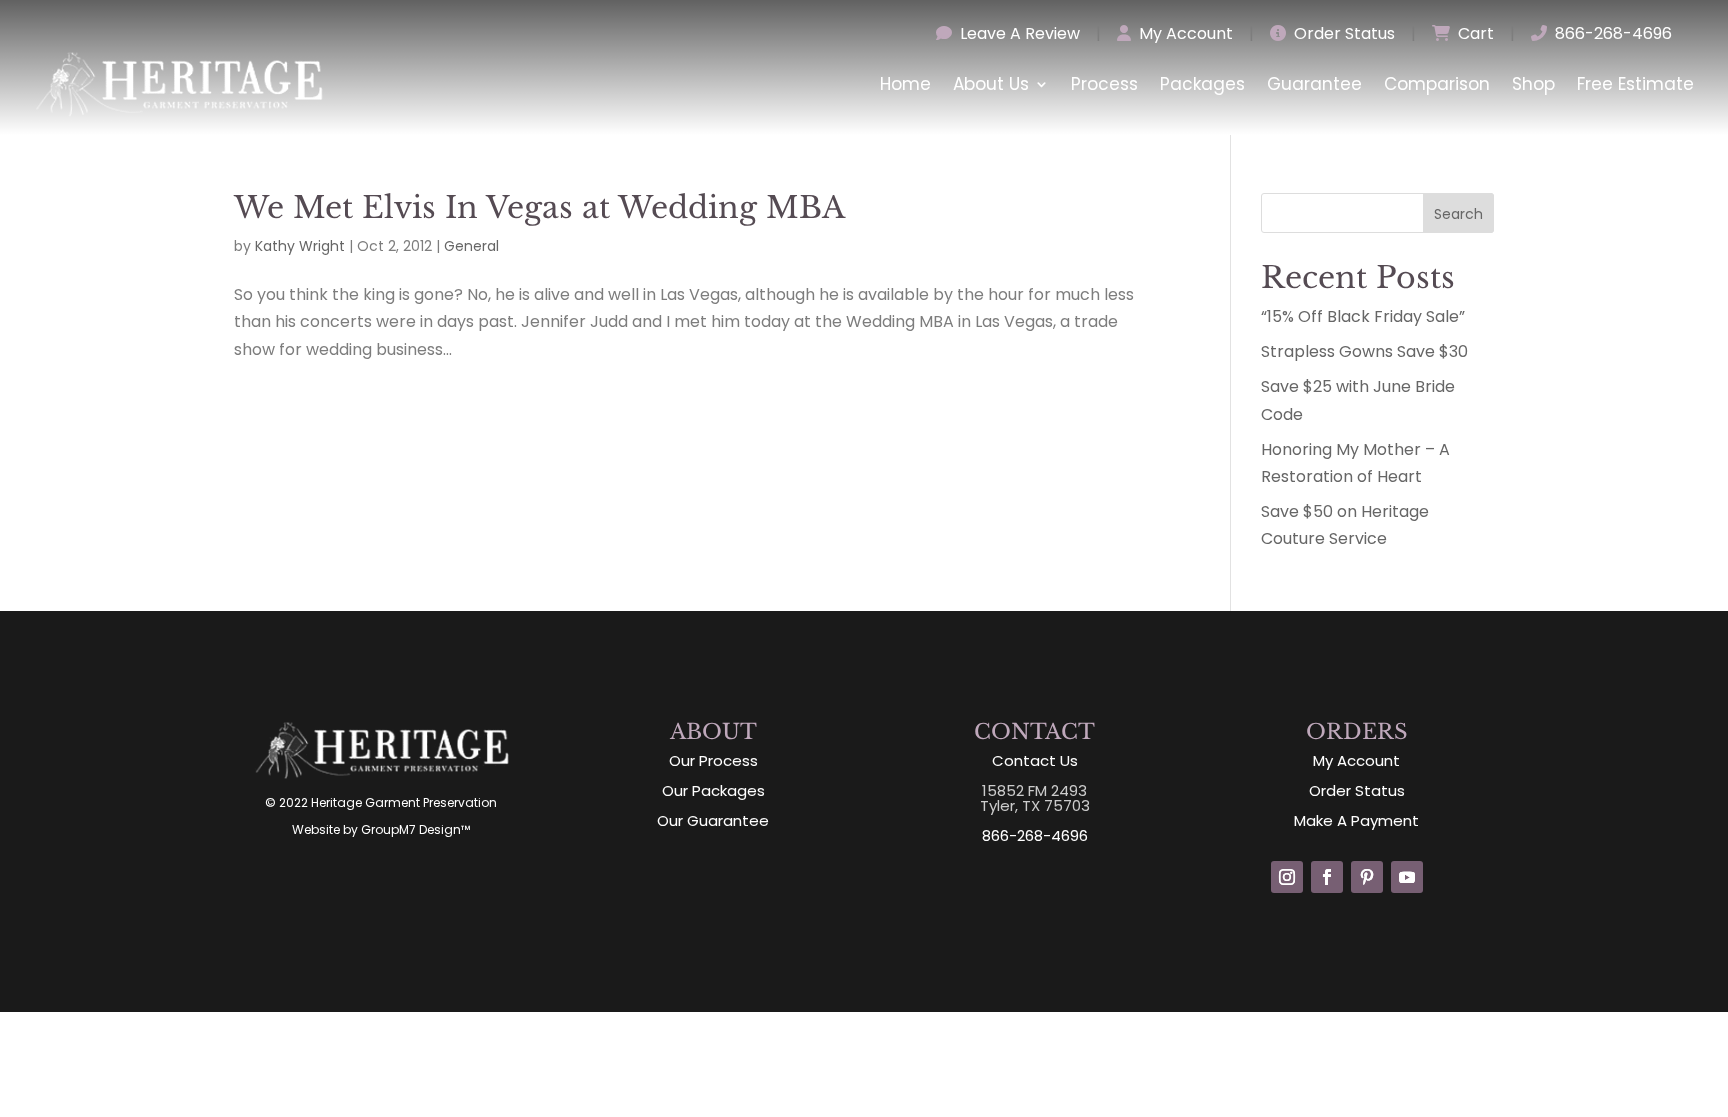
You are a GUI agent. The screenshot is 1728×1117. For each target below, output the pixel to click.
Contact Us (1035, 760)
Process (1104, 84)
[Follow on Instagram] (1287, 877)
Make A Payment (1356, 820)
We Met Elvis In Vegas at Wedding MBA (539, 207)
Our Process (713, 760)
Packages (1202, 84)
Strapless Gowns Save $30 (1364, 351)
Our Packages (713, 790)
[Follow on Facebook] (1327, 877)
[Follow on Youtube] (1407, 877)
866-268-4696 (1611, 33)
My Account (1184, 33)
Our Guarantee (713, 820)
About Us (991, 84)
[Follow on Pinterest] (1367, 877)
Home (905, 84)
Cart (1474, 33)
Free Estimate (1635, 84)
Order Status (1342, 33)
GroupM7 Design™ (415, 829)
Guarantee (1314, 84)
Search (1458, 214)
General (471, 246)
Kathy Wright (300, 246)
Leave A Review (1018, 33)
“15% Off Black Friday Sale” (1363, 316)
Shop (1533, 84)
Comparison (1437, 84)
